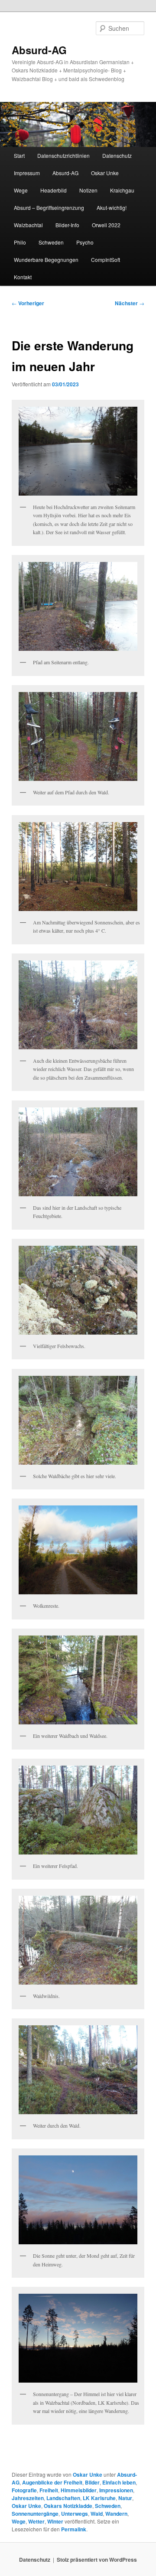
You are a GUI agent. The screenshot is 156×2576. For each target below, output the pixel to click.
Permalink (74, 2529)
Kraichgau (122, 190)
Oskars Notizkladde (68, 2506)
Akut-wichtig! (112, 207)
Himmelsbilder (79, 2490)
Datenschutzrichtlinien (63, 155)
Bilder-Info (67, 225)
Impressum (27, 173)
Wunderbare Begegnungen (46, 260)
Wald (97, 2514)
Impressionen (116, 2490)
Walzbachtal (28, 225)
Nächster (130, 303)
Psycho (85, 242)
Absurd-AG (39, 50)
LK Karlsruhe (99, 2498)
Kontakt (23, 277)
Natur (125, 2498)
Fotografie (24, 2490)
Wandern (116, 2514)
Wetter (36, 2521)
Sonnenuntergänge (35, 2514)
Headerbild (54, 190)
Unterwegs (75, 2514)
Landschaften (63, 2498)
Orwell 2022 (106, 225)
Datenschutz (117, 155)
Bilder (92, 2482)
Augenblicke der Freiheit (52, 2482)
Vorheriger (28, 303)
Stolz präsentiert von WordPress (97, 2560)
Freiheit (49, 2490)
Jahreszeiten (28, 2498)
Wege (21, 190)
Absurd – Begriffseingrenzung (49, 207)
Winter (55, 2521)
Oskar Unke (105, 173)
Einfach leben (119, 2482)
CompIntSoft (106, 260)
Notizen (88, 190)
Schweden (51, 242)
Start (19, 155)
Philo (20, 242)
